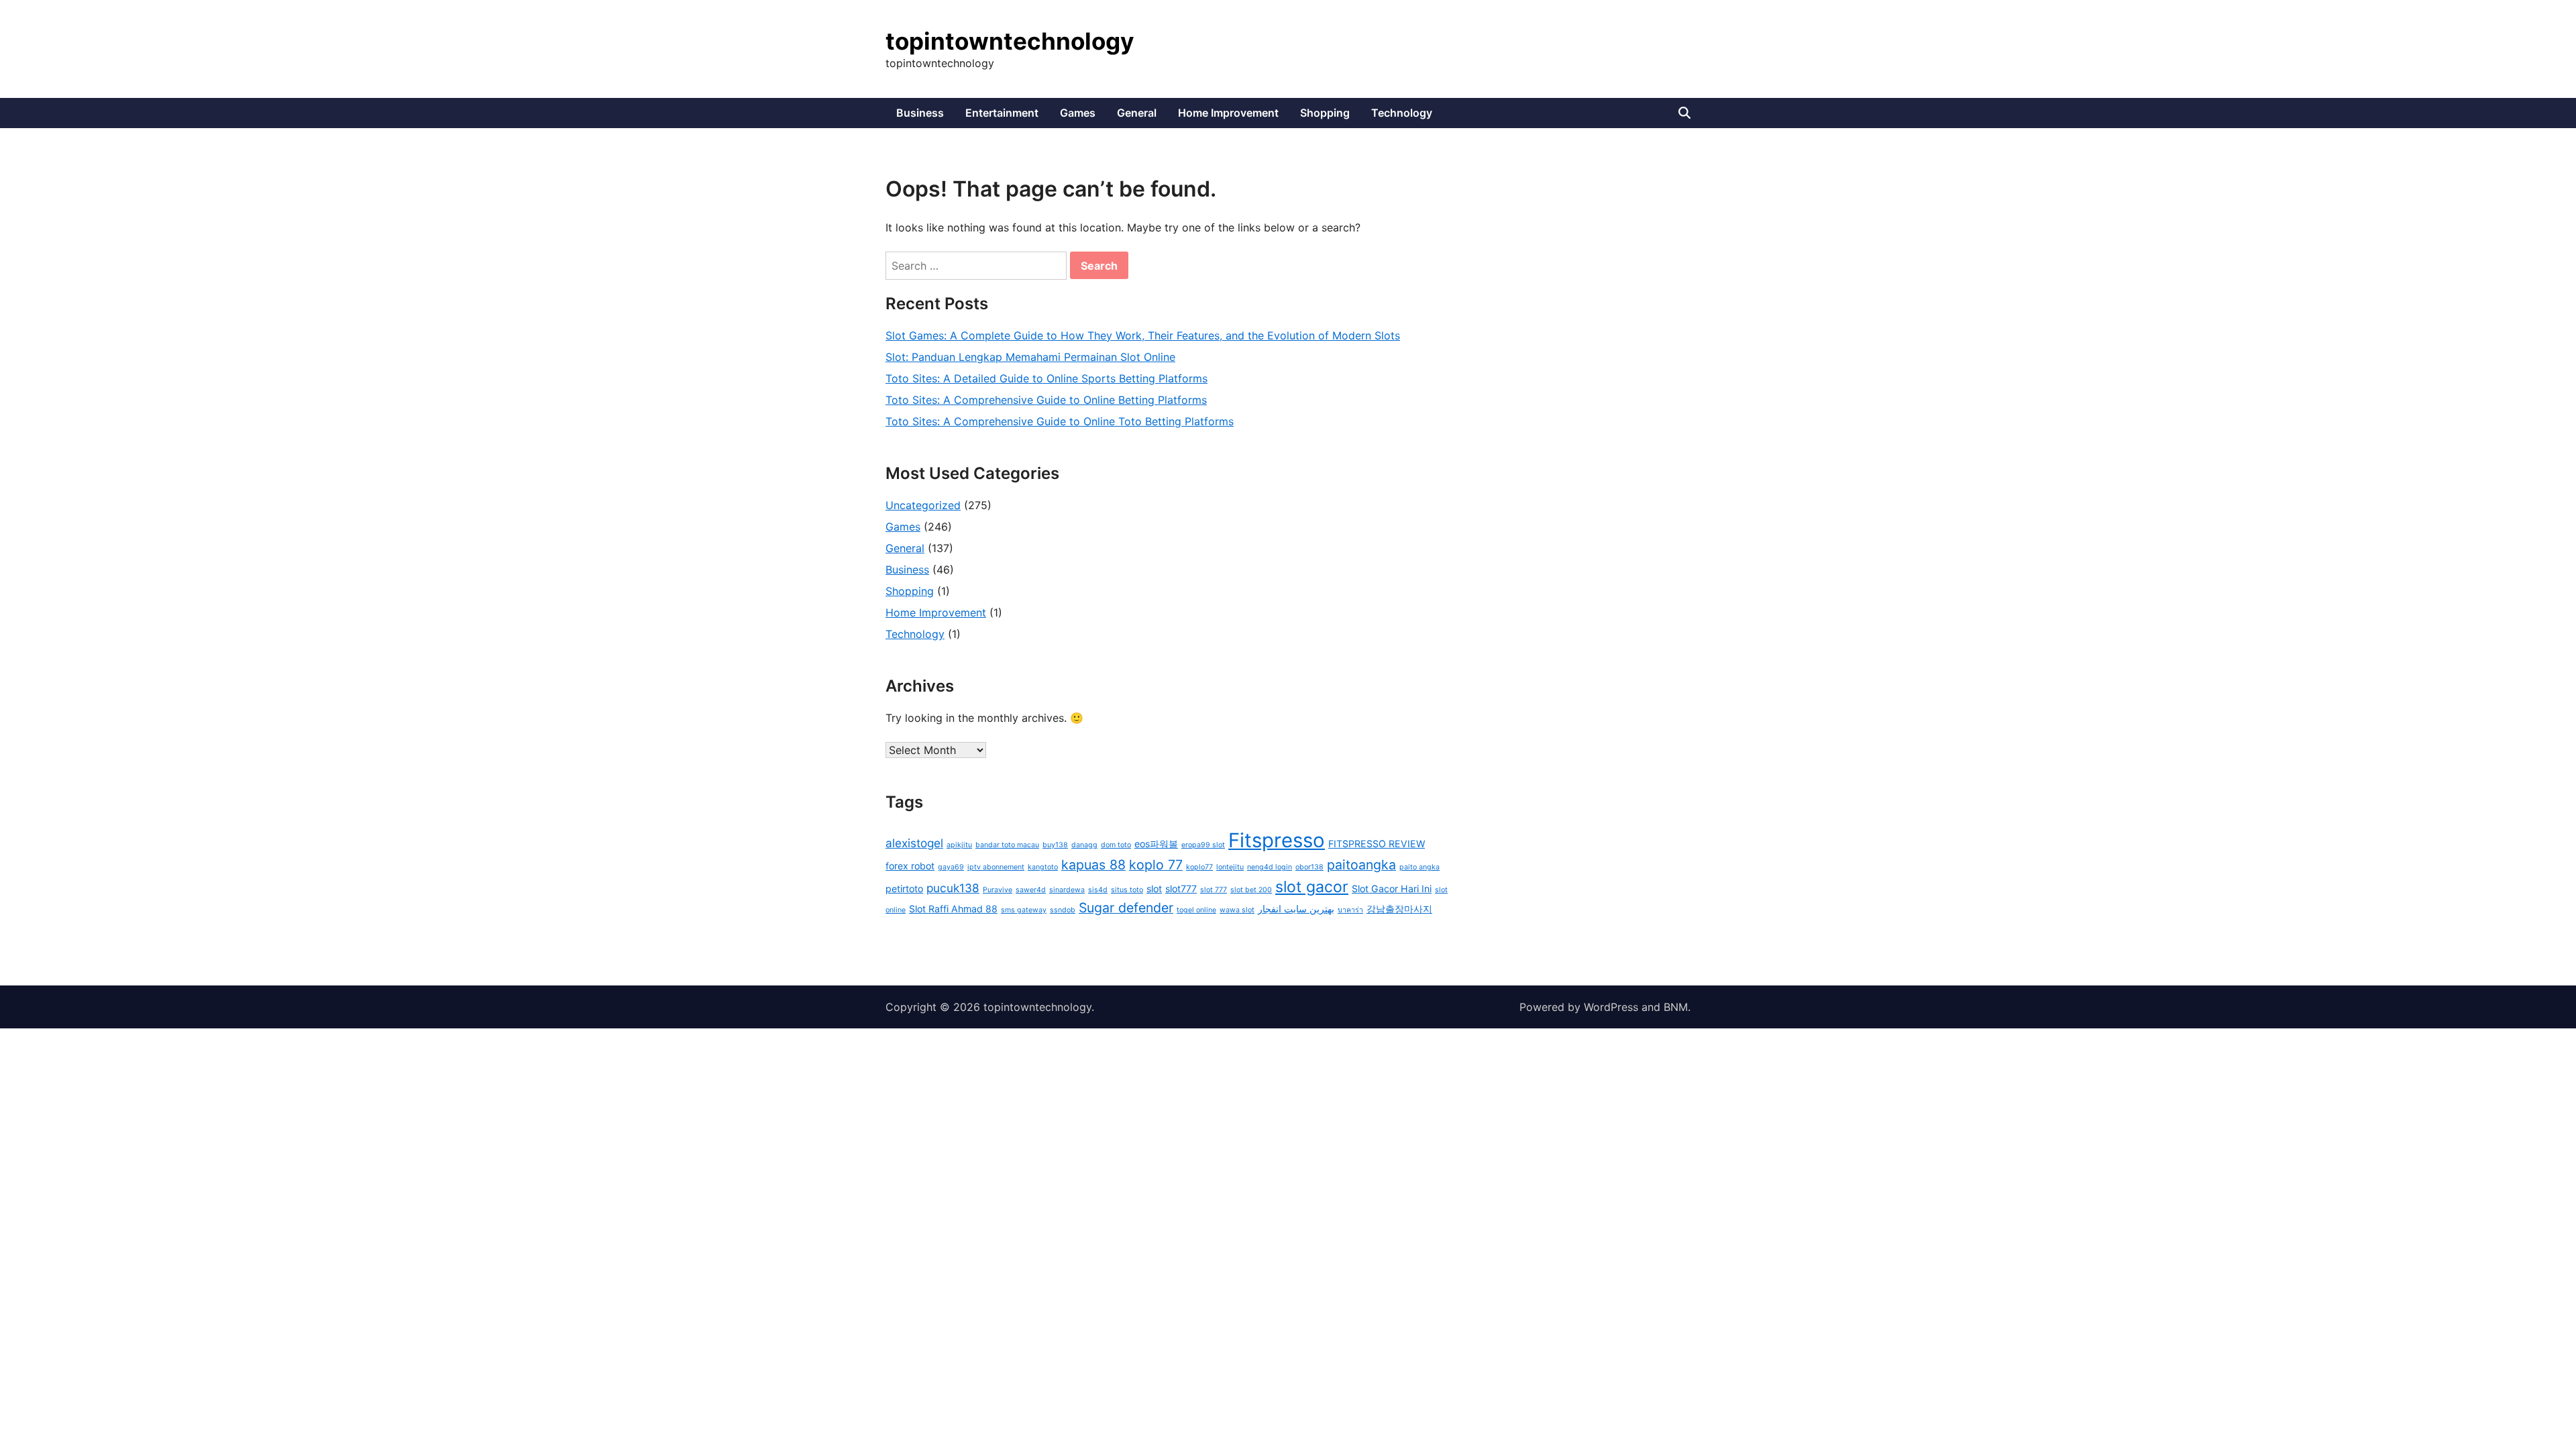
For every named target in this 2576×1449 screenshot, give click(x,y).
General (1137, 113)
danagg (1084, 845)
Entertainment (1002, 113)
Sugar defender (1126, 908)
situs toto (1127, 890)
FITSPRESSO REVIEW (1377, 844)
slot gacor (1312, 887)
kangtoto (1043, 867)
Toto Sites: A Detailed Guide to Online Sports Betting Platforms (1046, 378)
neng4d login (1270, 867)
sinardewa (1067, 890)
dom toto (1116, 845)
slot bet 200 (1251, 890)
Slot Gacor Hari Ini (1392, 889)
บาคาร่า (1350, 910)
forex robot (910, 866)
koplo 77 (1156, 865)
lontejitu (1230, 867)
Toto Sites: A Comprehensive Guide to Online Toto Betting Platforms (1060, 421)
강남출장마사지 (1399, 909)
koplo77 (1199, 867)
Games (1078, 113)
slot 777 (1214, 890)
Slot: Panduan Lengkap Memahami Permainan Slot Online (1030, 357)
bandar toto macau (1007, 845)
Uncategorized (923, 505)
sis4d (1098, 890)
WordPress (1611, 1007)
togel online (1196, 910)
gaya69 (951, 867)
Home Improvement (1228, 113)
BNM (1676, 1007)
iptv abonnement (996, 867)
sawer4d (1031, 890)
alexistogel (914, 843)
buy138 (1055, 845)
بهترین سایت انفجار (1296, 909)
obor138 (1309, 867)
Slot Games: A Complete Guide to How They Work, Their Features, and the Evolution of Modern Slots (1143, 335)
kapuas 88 (1093, 865)
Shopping (1325, 113)
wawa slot (1237, 910)
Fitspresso (1277, 840)
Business (920, 113)
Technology (1402, 113)
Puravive (998, 890)
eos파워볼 (1156, 844)
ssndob (1063, 910)
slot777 (1181, 889)
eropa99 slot (1203, 845)
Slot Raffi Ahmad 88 (953, 909)
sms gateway (1024, 910)
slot (1154, 889)
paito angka (1419, 867)
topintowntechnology (1010, 41)
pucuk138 (953, 888)
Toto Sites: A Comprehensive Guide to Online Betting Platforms (1046, 400)
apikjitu (959, 845)
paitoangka (1361, 865)
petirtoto (904, 889)
